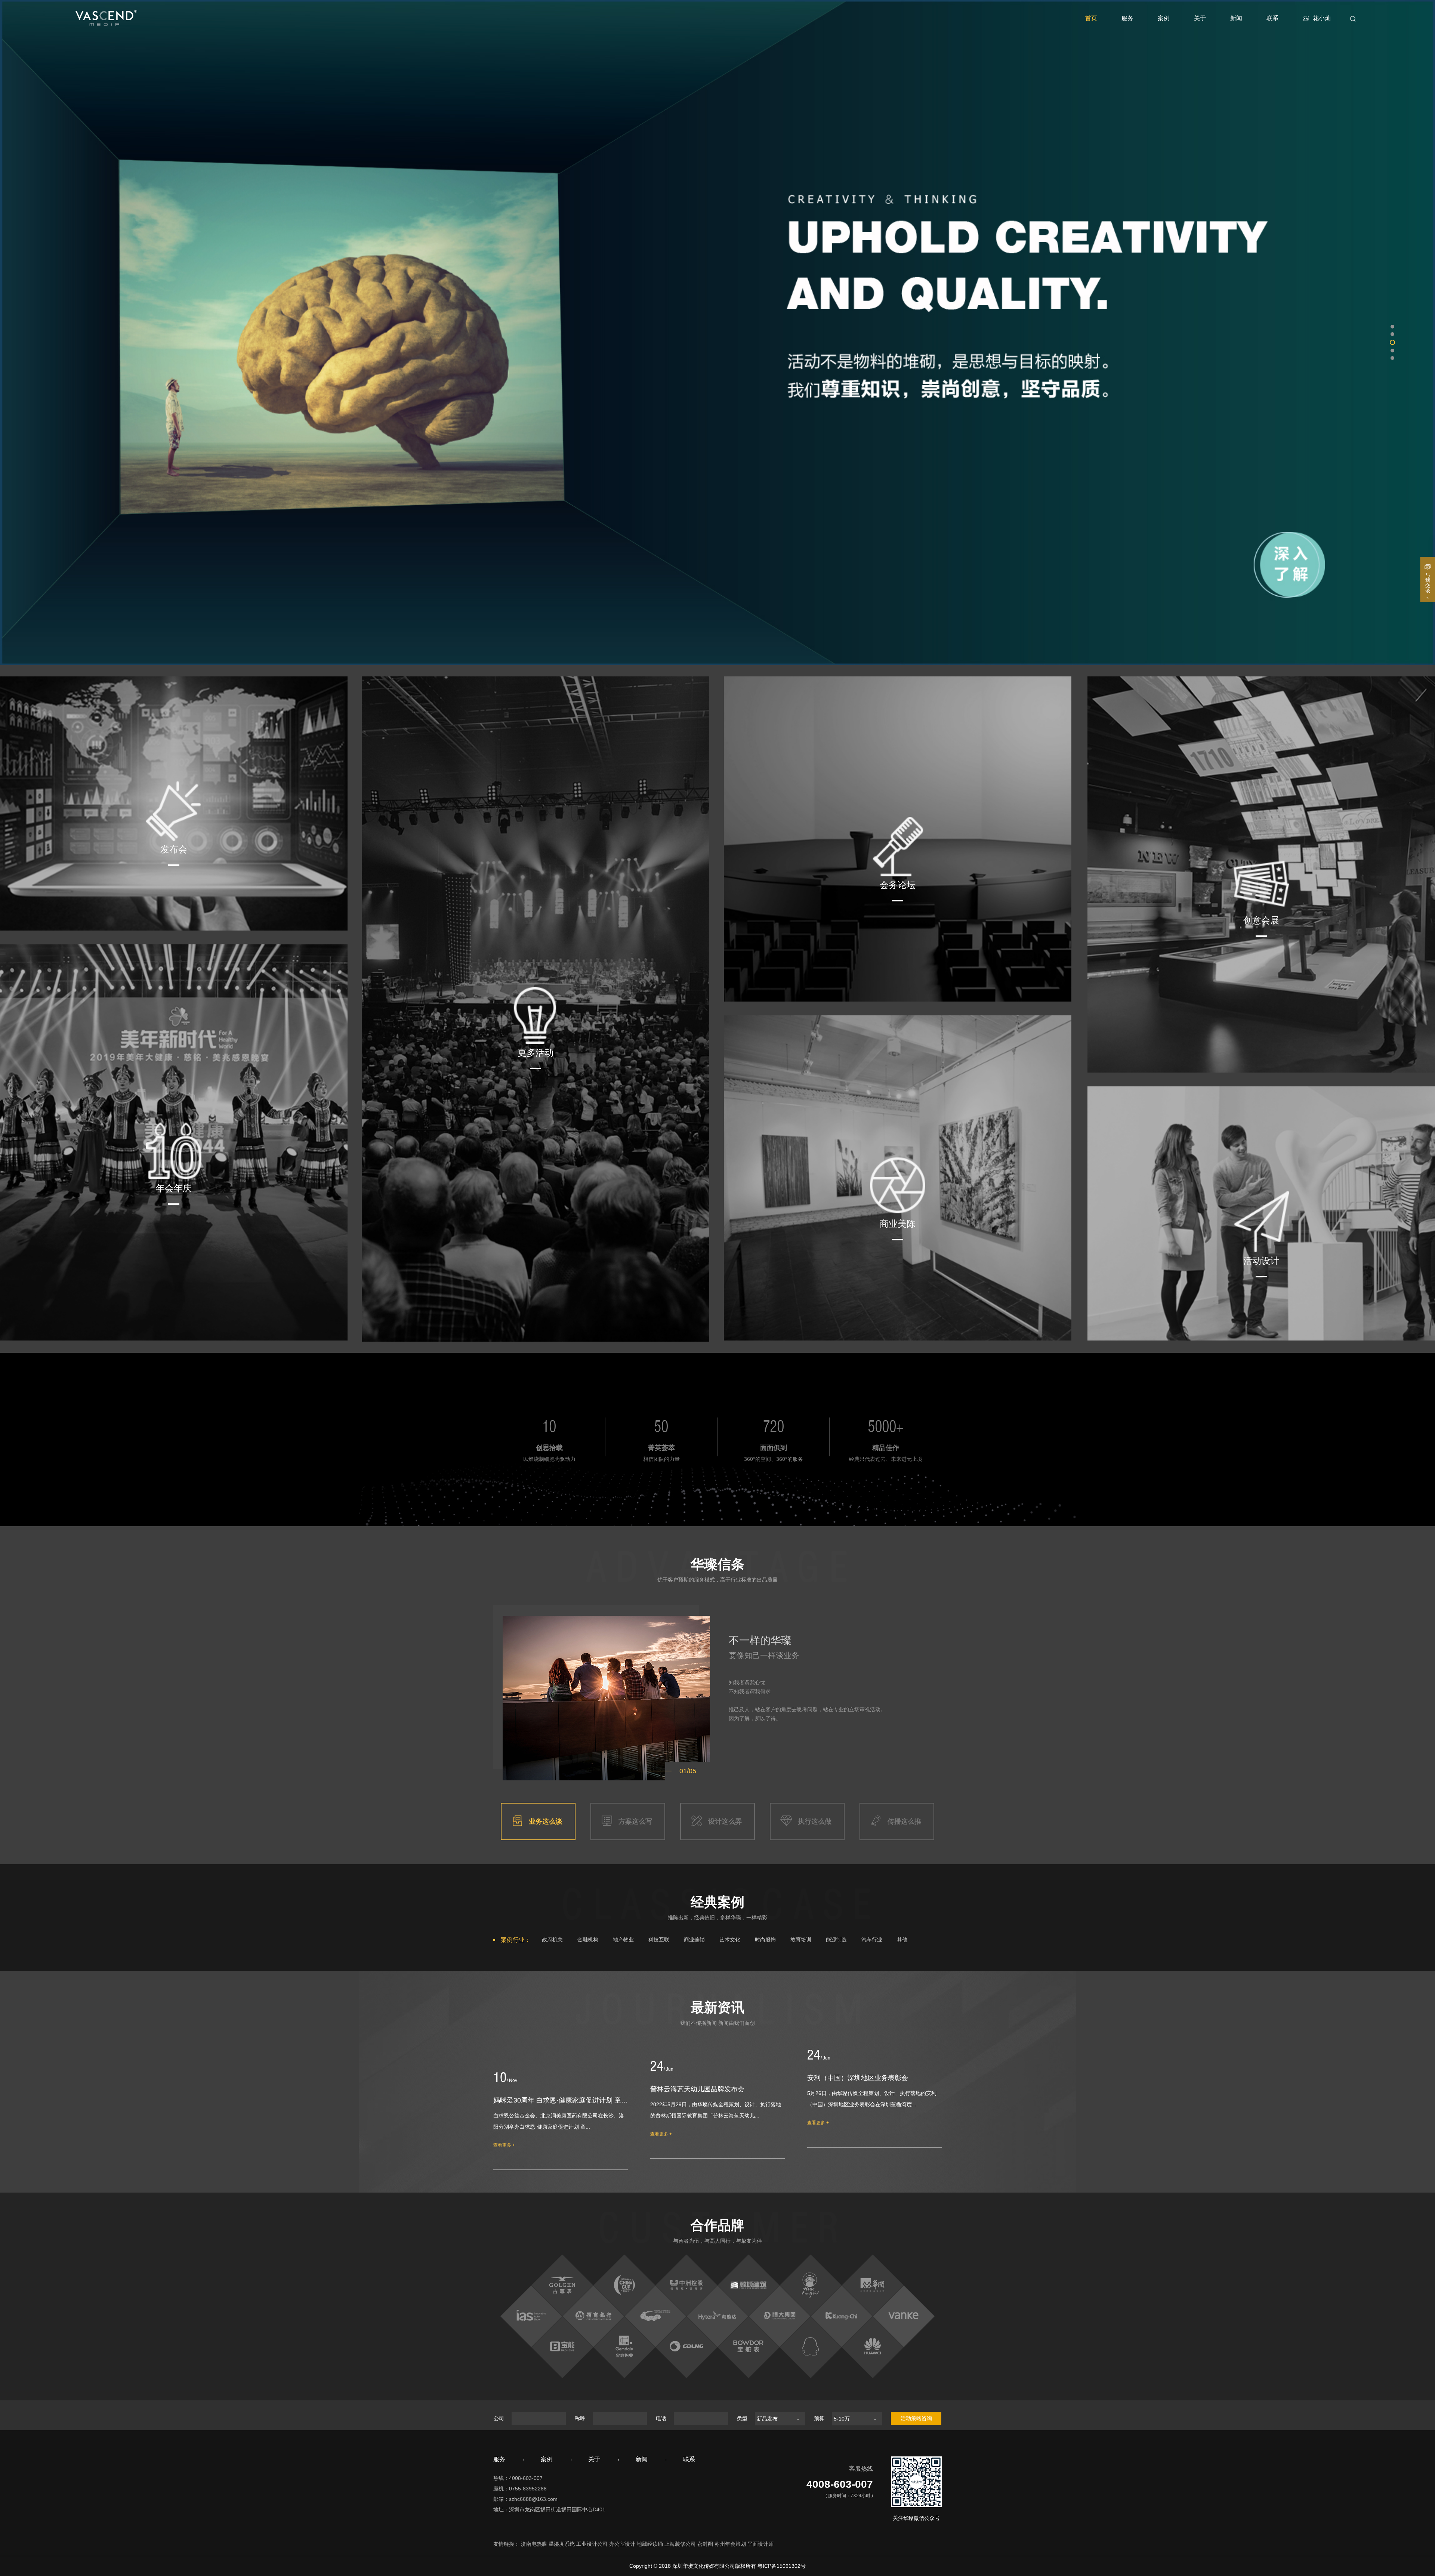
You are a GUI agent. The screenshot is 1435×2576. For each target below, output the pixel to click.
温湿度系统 (562, 2544)
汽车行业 (872, 1940)
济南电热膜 (534, 2544)
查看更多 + (504, 2145)
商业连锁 (694, 1940)
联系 (1272, 18)
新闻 (1236, 18)
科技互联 (659, 1940)
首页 (1091, 18)
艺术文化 (730, 1940)
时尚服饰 (765, 1940)
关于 (1200, 18)
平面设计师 (760, 2544)
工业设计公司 (592, 2544)
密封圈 (705, 2544)
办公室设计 (622, 2544)
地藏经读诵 (650, 2544)
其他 (902, 1940)
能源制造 (836, 1940)
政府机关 (552, 1940)
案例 (1164, 18)
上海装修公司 (680, 2544)
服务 (1127, 18)
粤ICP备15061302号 (782, 2566)
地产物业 (623, 1940)
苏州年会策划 (730, 2544)
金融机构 (588, 1940)
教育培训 (801, 1940)
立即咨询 (717, 1299)
